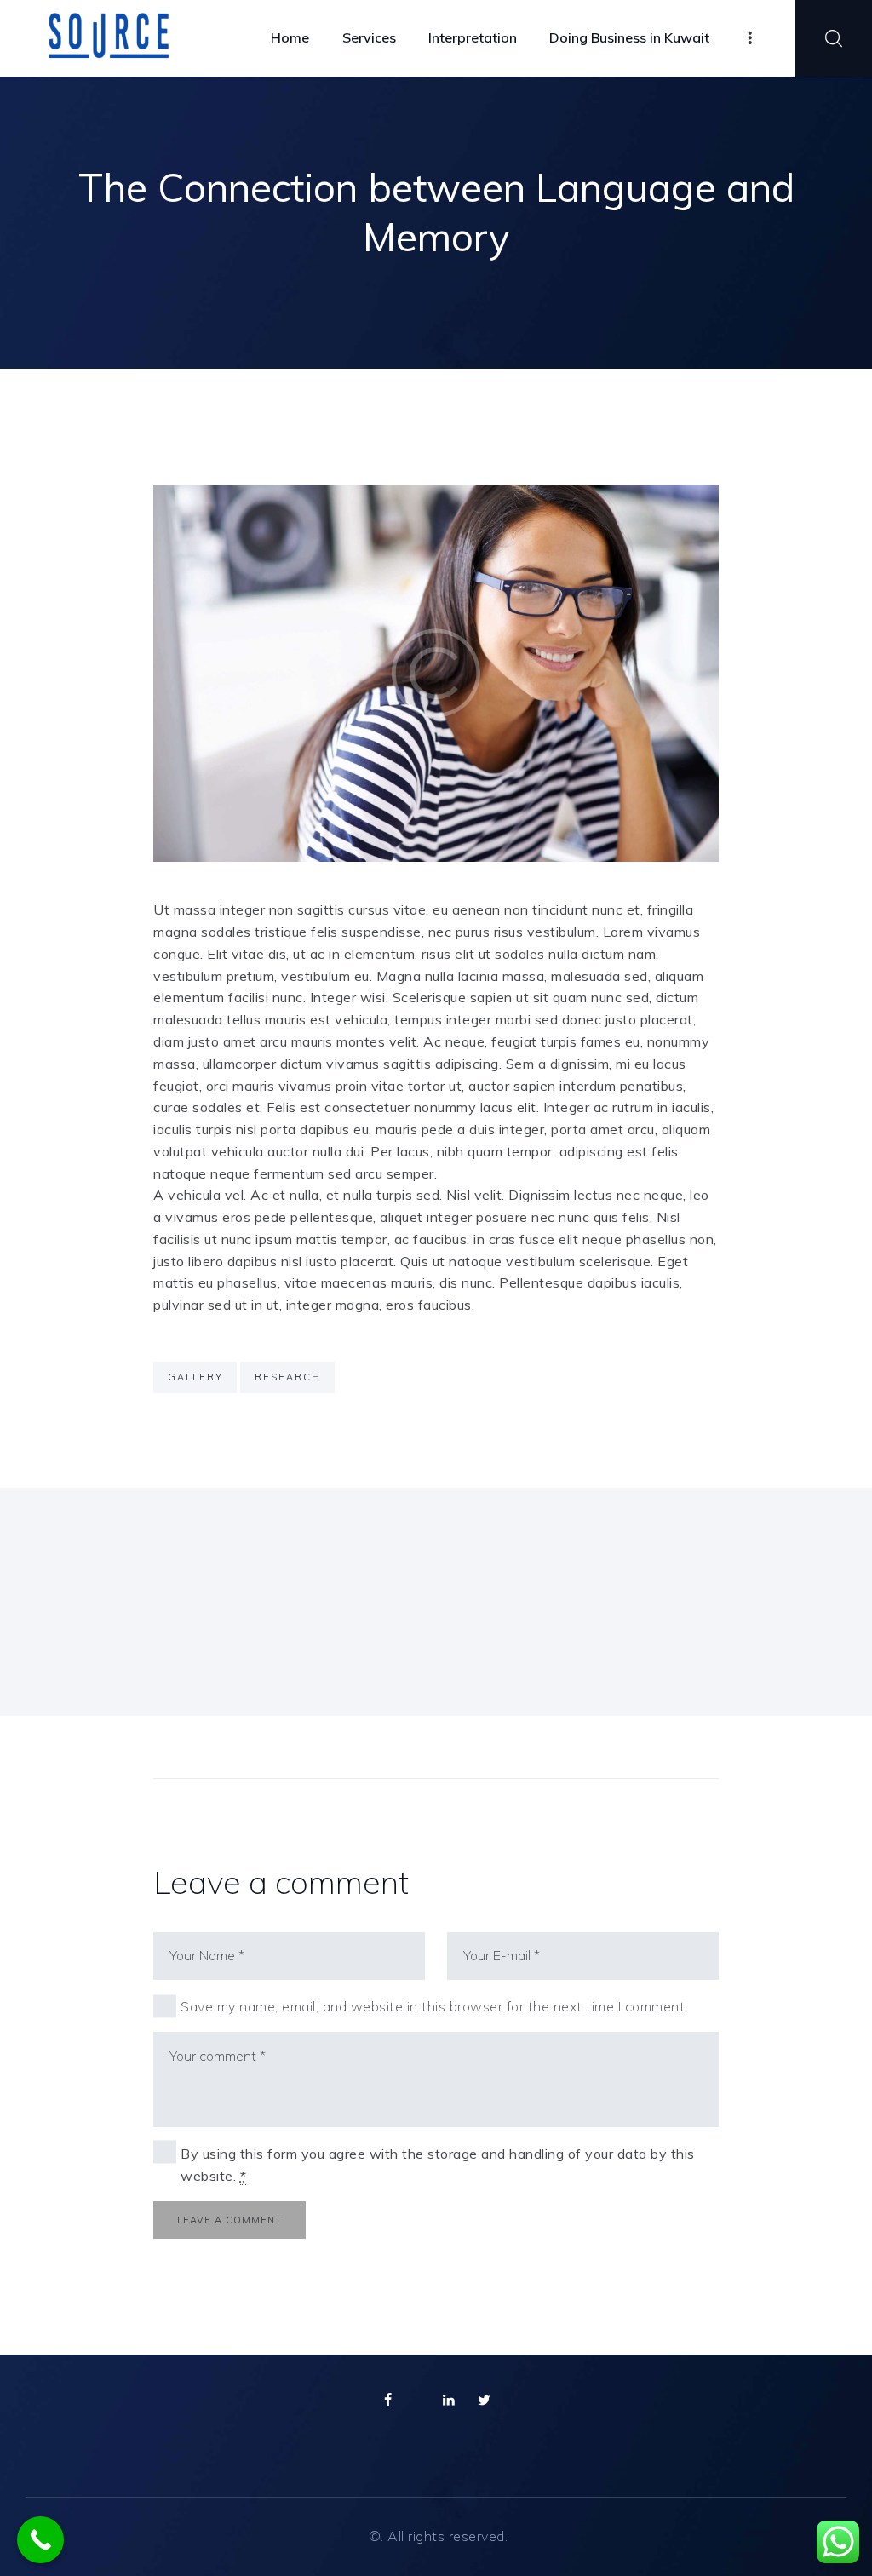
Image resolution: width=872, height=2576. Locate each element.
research (288, 1377)
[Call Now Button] (40, 2540)
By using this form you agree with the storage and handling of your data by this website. (438, 2165)
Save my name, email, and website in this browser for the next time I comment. (434, 2006)
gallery (195, 1377)
